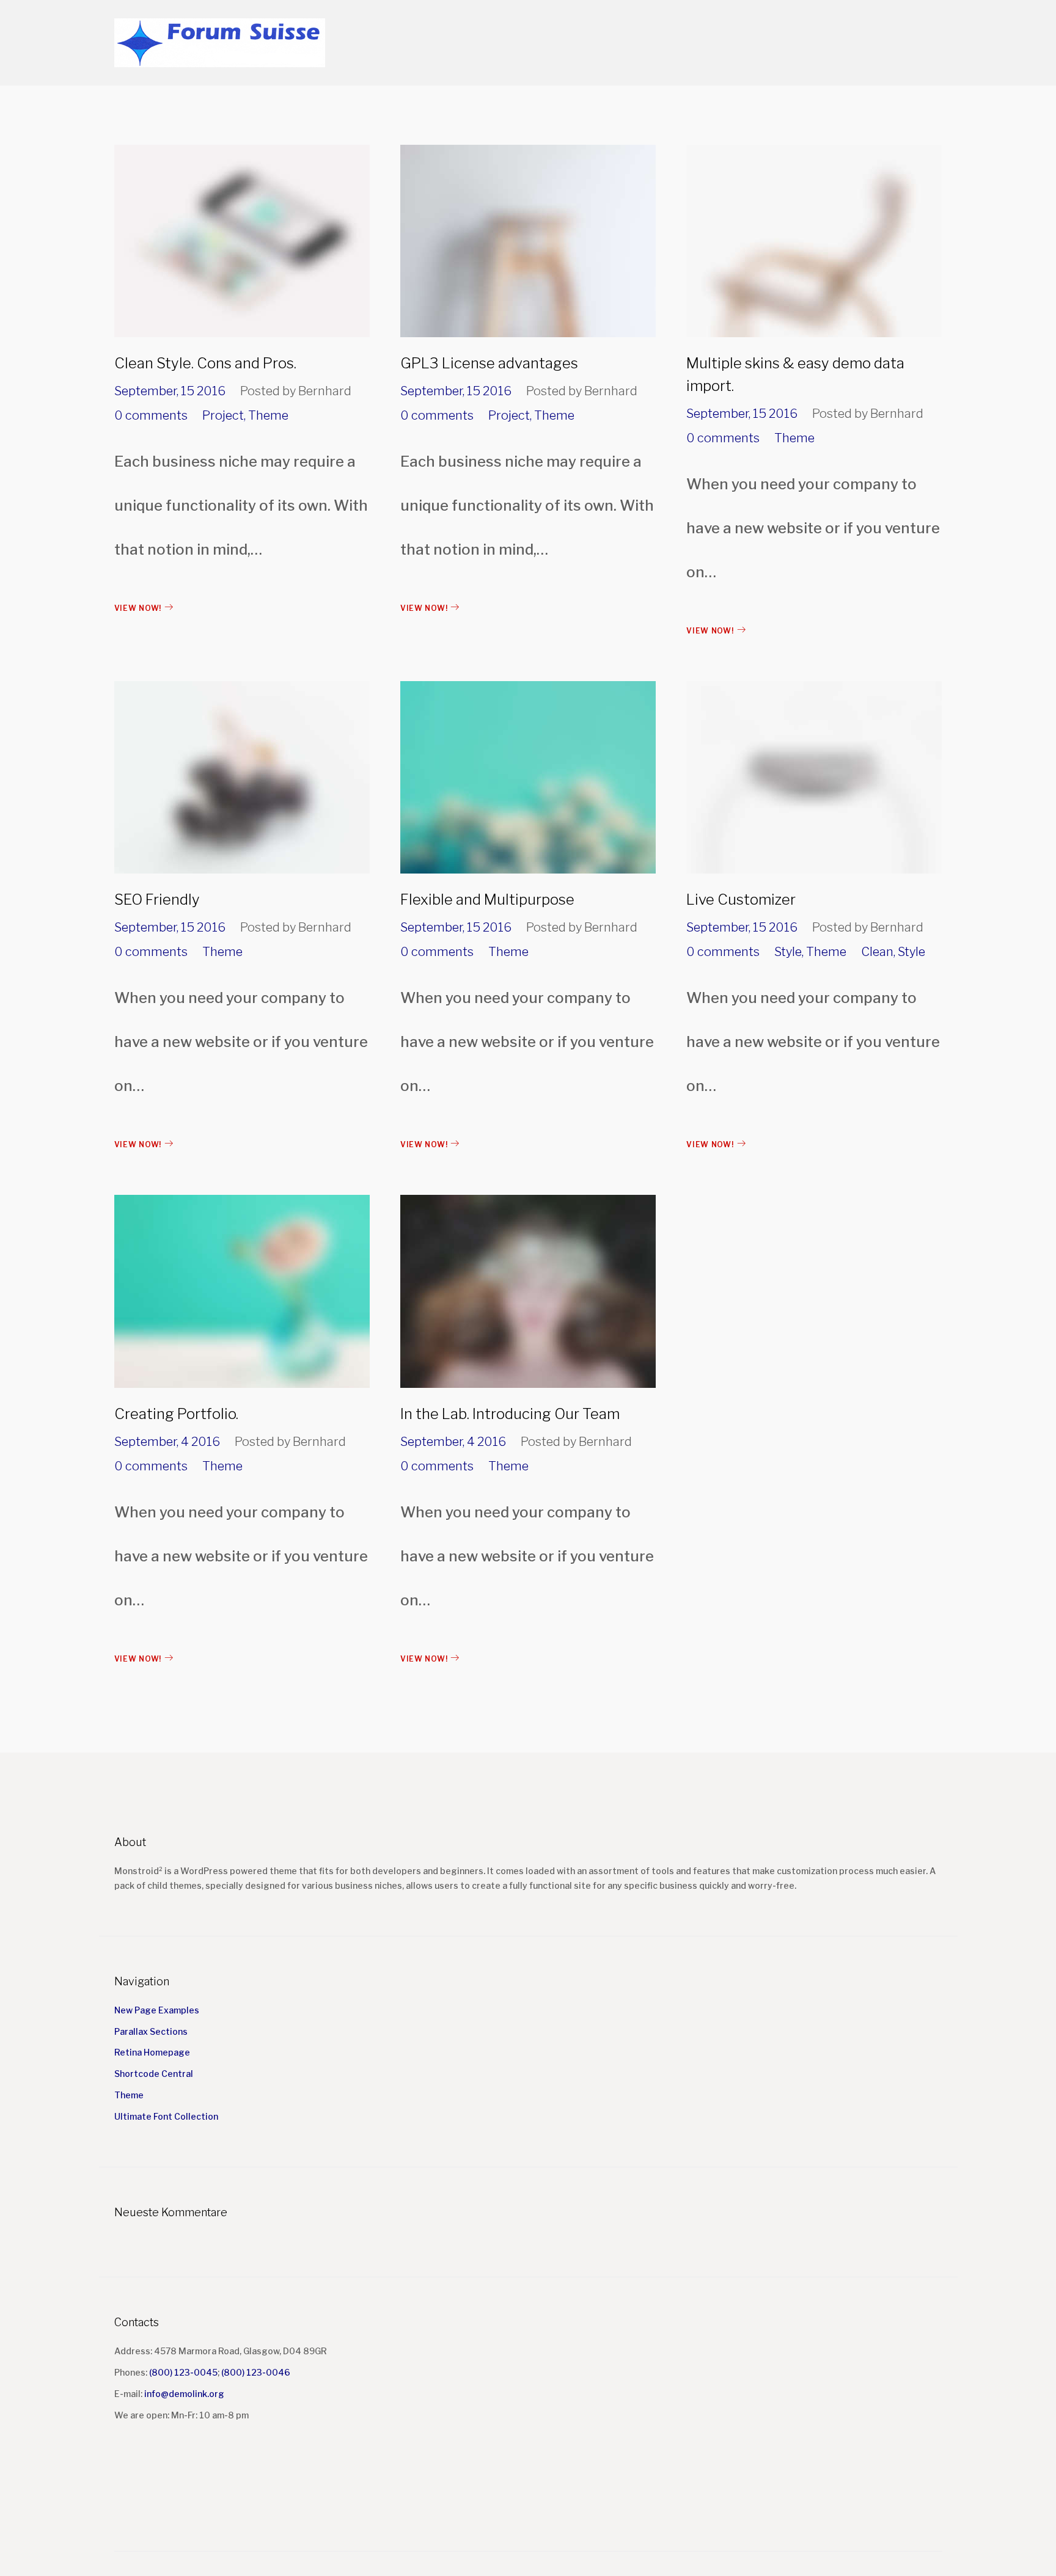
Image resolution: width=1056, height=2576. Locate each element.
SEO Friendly (157, 899)
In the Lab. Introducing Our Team (510, 1414)
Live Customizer (741, 899)
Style (788, 952)
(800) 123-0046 (256, 2372)
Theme (268, 415)
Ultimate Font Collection (166, 2116)
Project (223, 415)
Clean (877, 952)
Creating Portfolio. (176, 1414)
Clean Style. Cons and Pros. (205, 363)
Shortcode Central (154, 2074)
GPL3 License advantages (489, 363)
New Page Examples (157, 2010)
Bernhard (325, 391)
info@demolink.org (184, 2394)
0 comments (151, 415)
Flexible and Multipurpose (487, 899)
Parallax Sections (151, 2031)
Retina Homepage (152, 2052)
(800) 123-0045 (183, 2372)
